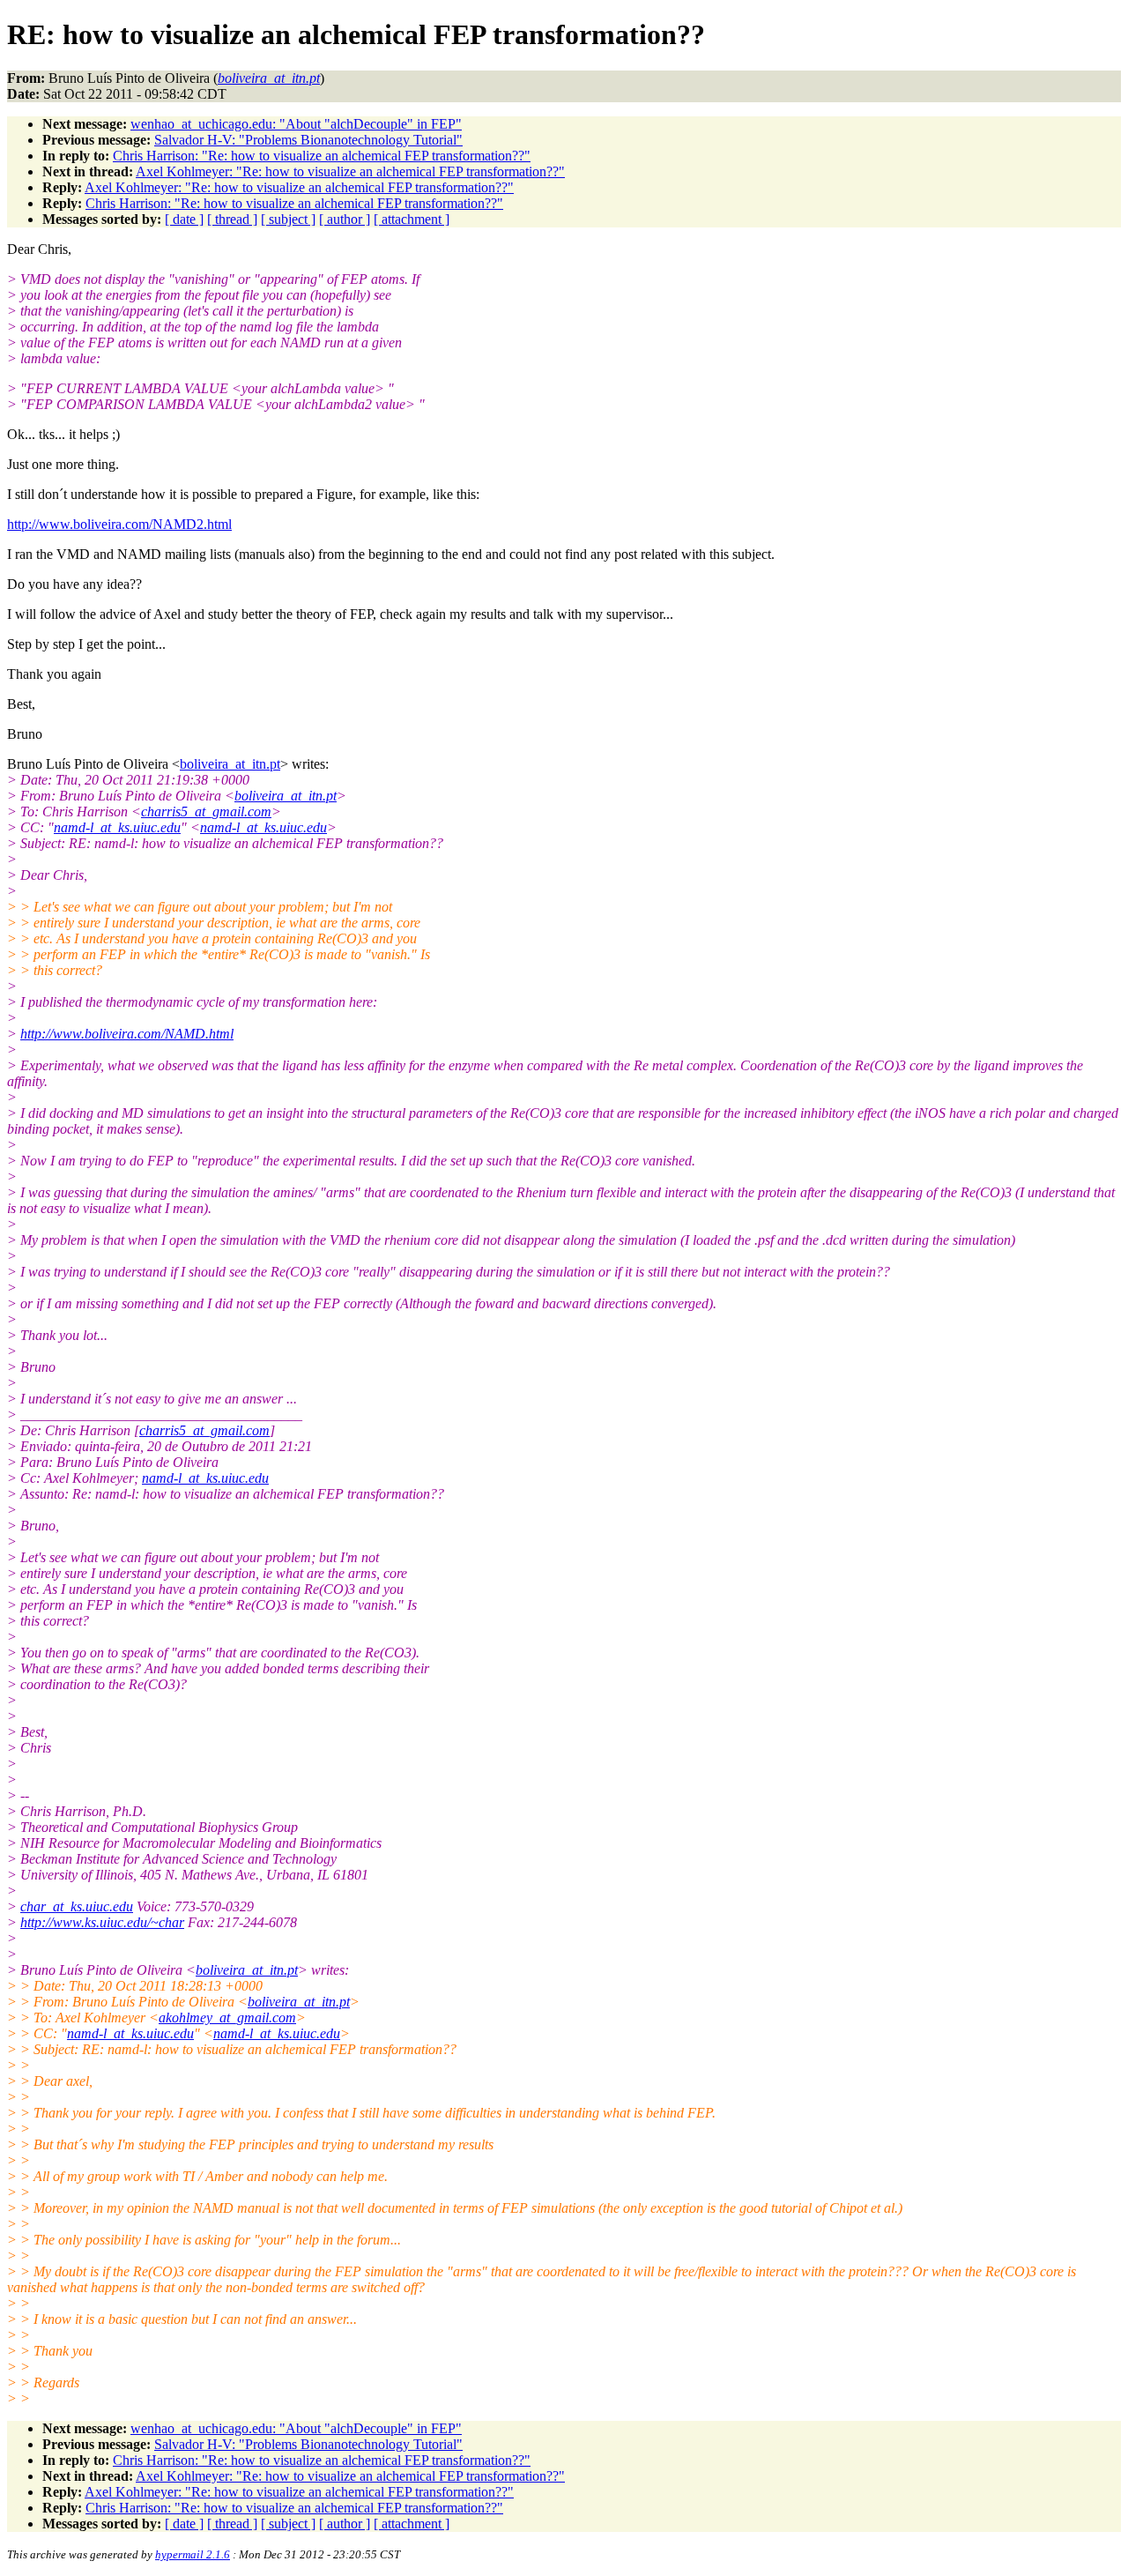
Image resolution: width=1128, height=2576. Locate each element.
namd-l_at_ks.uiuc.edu (117, 827)
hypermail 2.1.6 (193, 2554)
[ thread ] (232, 219)
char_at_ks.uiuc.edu (77, 1906)
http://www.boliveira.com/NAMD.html (127, 1034)
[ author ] (345, 219)
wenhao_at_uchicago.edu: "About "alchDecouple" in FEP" (296, 124)
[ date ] (184, 219)
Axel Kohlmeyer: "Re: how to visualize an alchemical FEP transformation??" (350, 171)
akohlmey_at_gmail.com (227, 2018)
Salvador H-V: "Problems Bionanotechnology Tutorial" (308, 140)
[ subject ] (288, 219)
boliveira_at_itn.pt (230, 764)
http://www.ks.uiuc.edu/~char (102, 1922)
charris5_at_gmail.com (206, 812)
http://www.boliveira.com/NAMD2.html (119, 524)
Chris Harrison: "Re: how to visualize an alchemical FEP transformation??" (322, 156)
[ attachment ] (412, 219)
